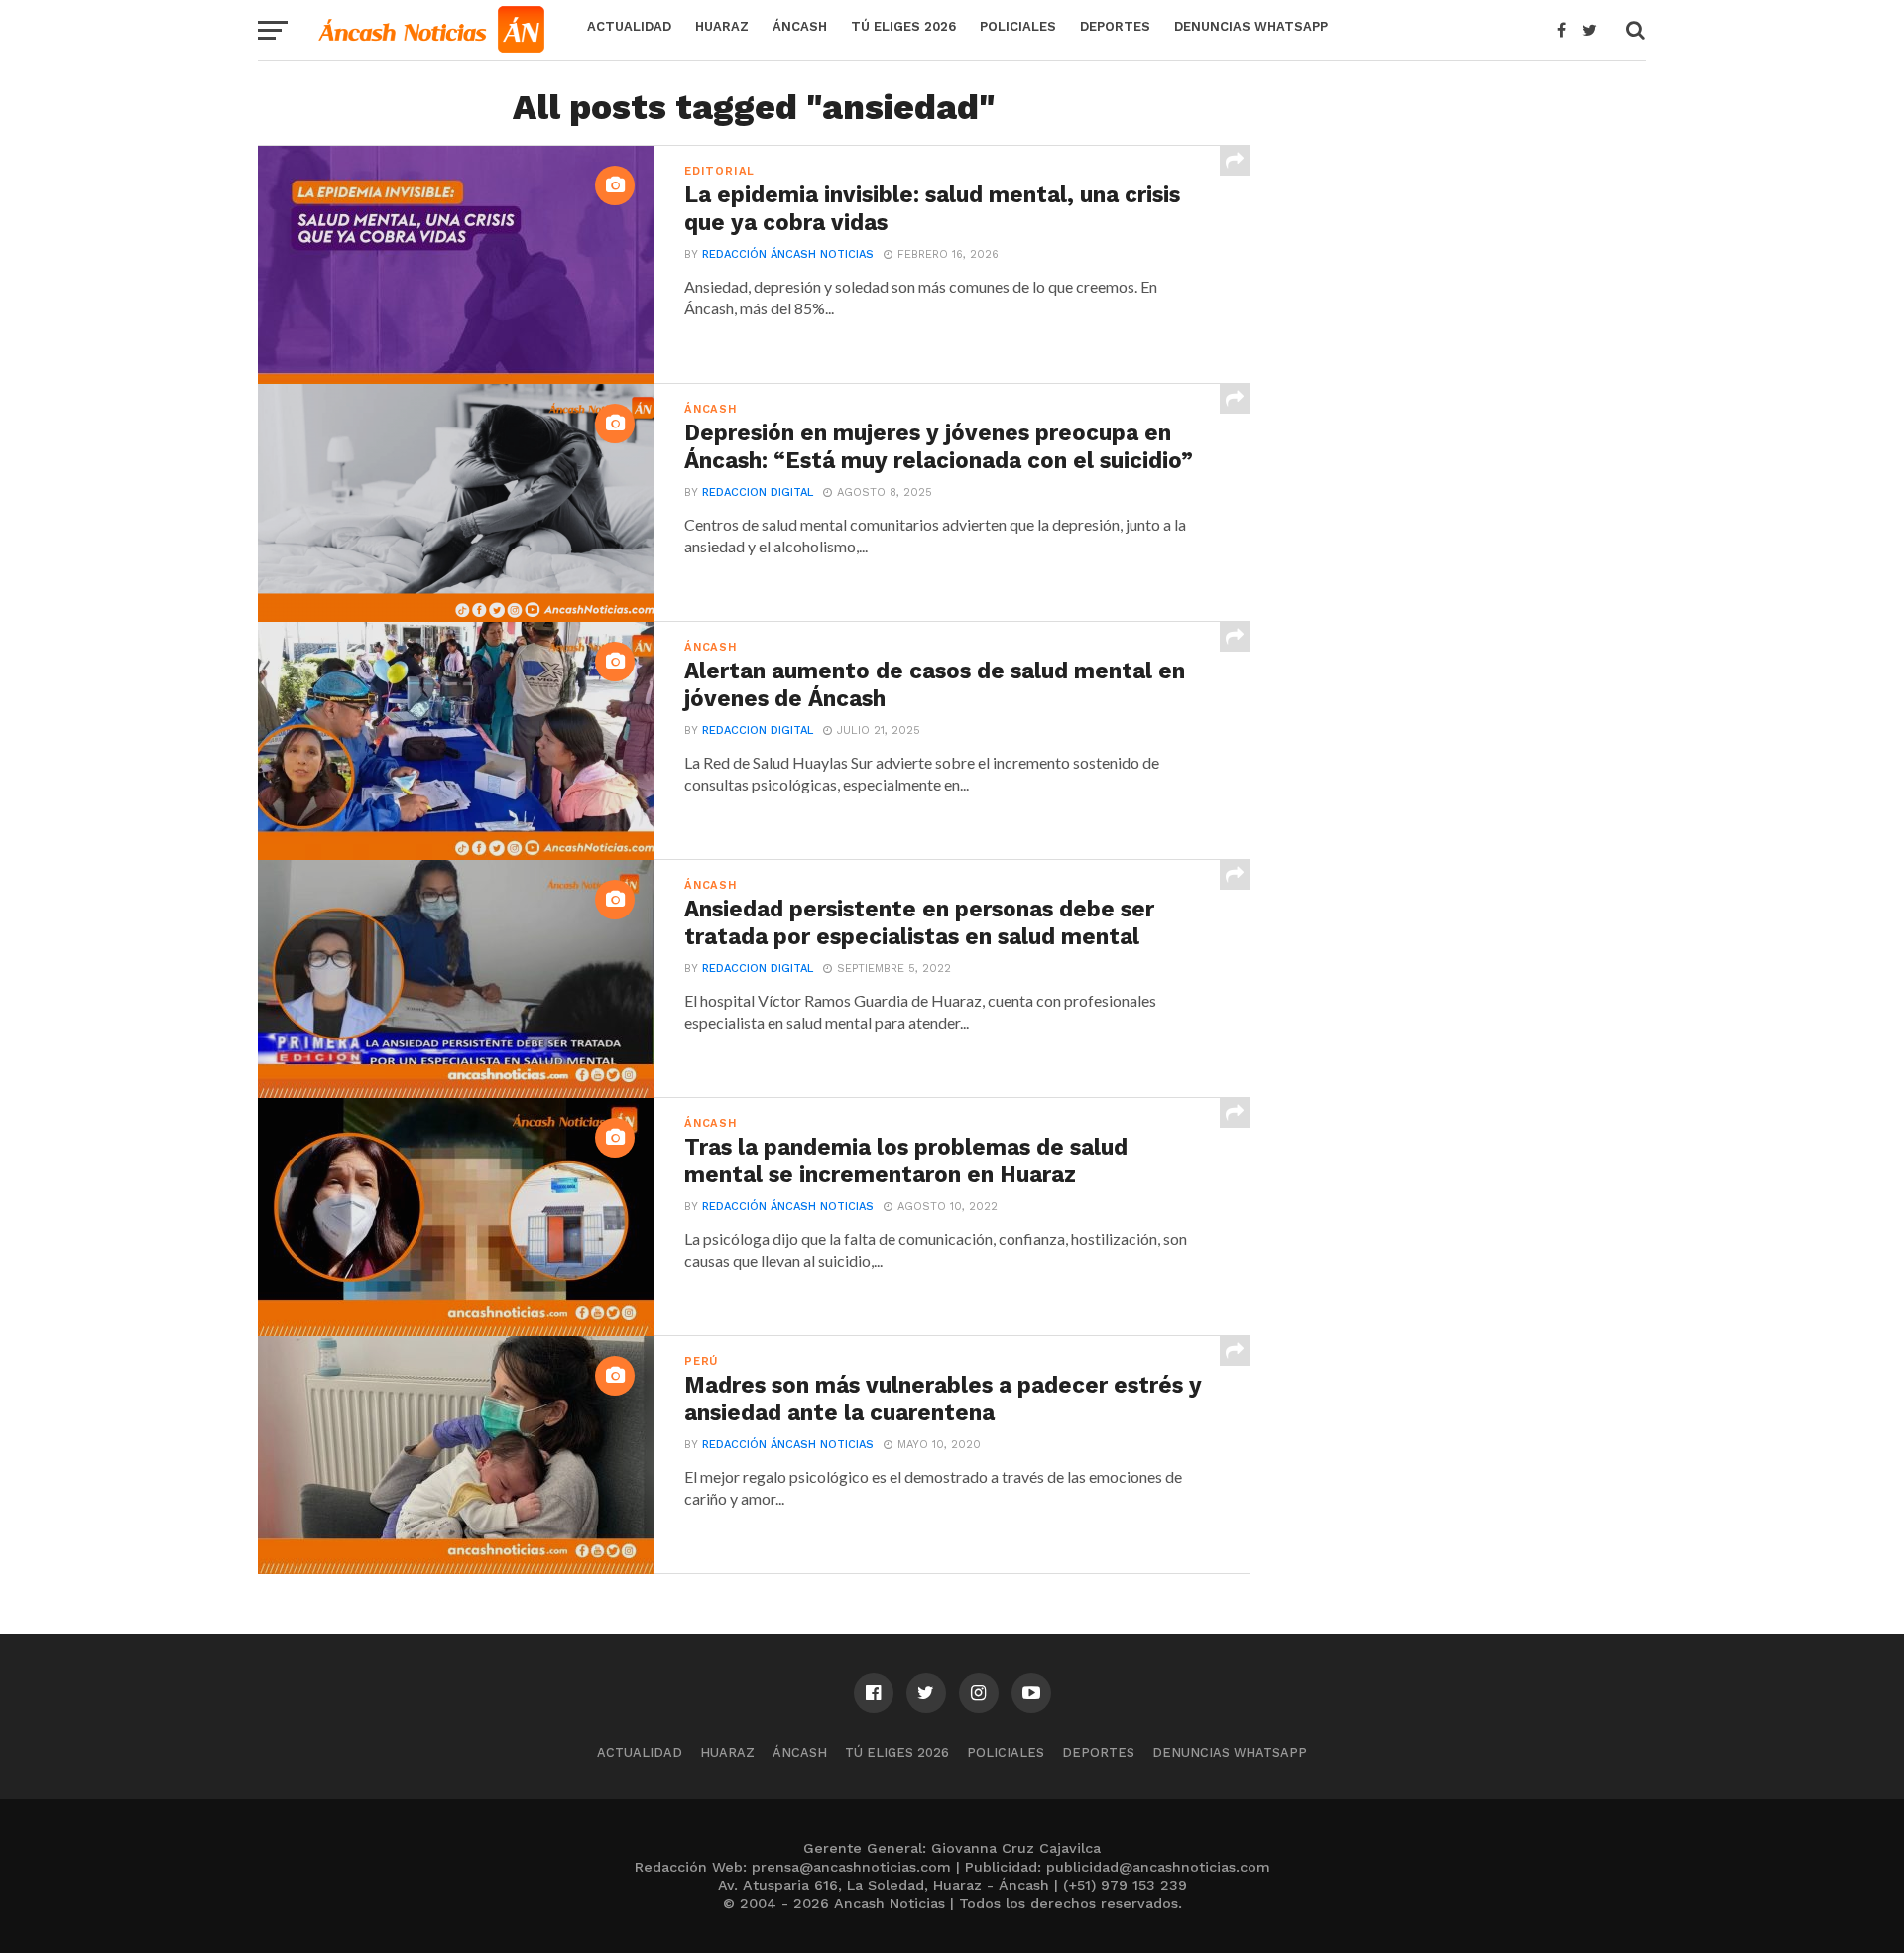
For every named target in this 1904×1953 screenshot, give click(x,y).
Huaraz (722, 26)
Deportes (1115, 26)
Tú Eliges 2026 (903, 26)
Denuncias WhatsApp (1251, 26)
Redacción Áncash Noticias (788, 254)
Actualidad (629, 26)
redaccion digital (758, 492)
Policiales (1018, 26)
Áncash (800, 26)
